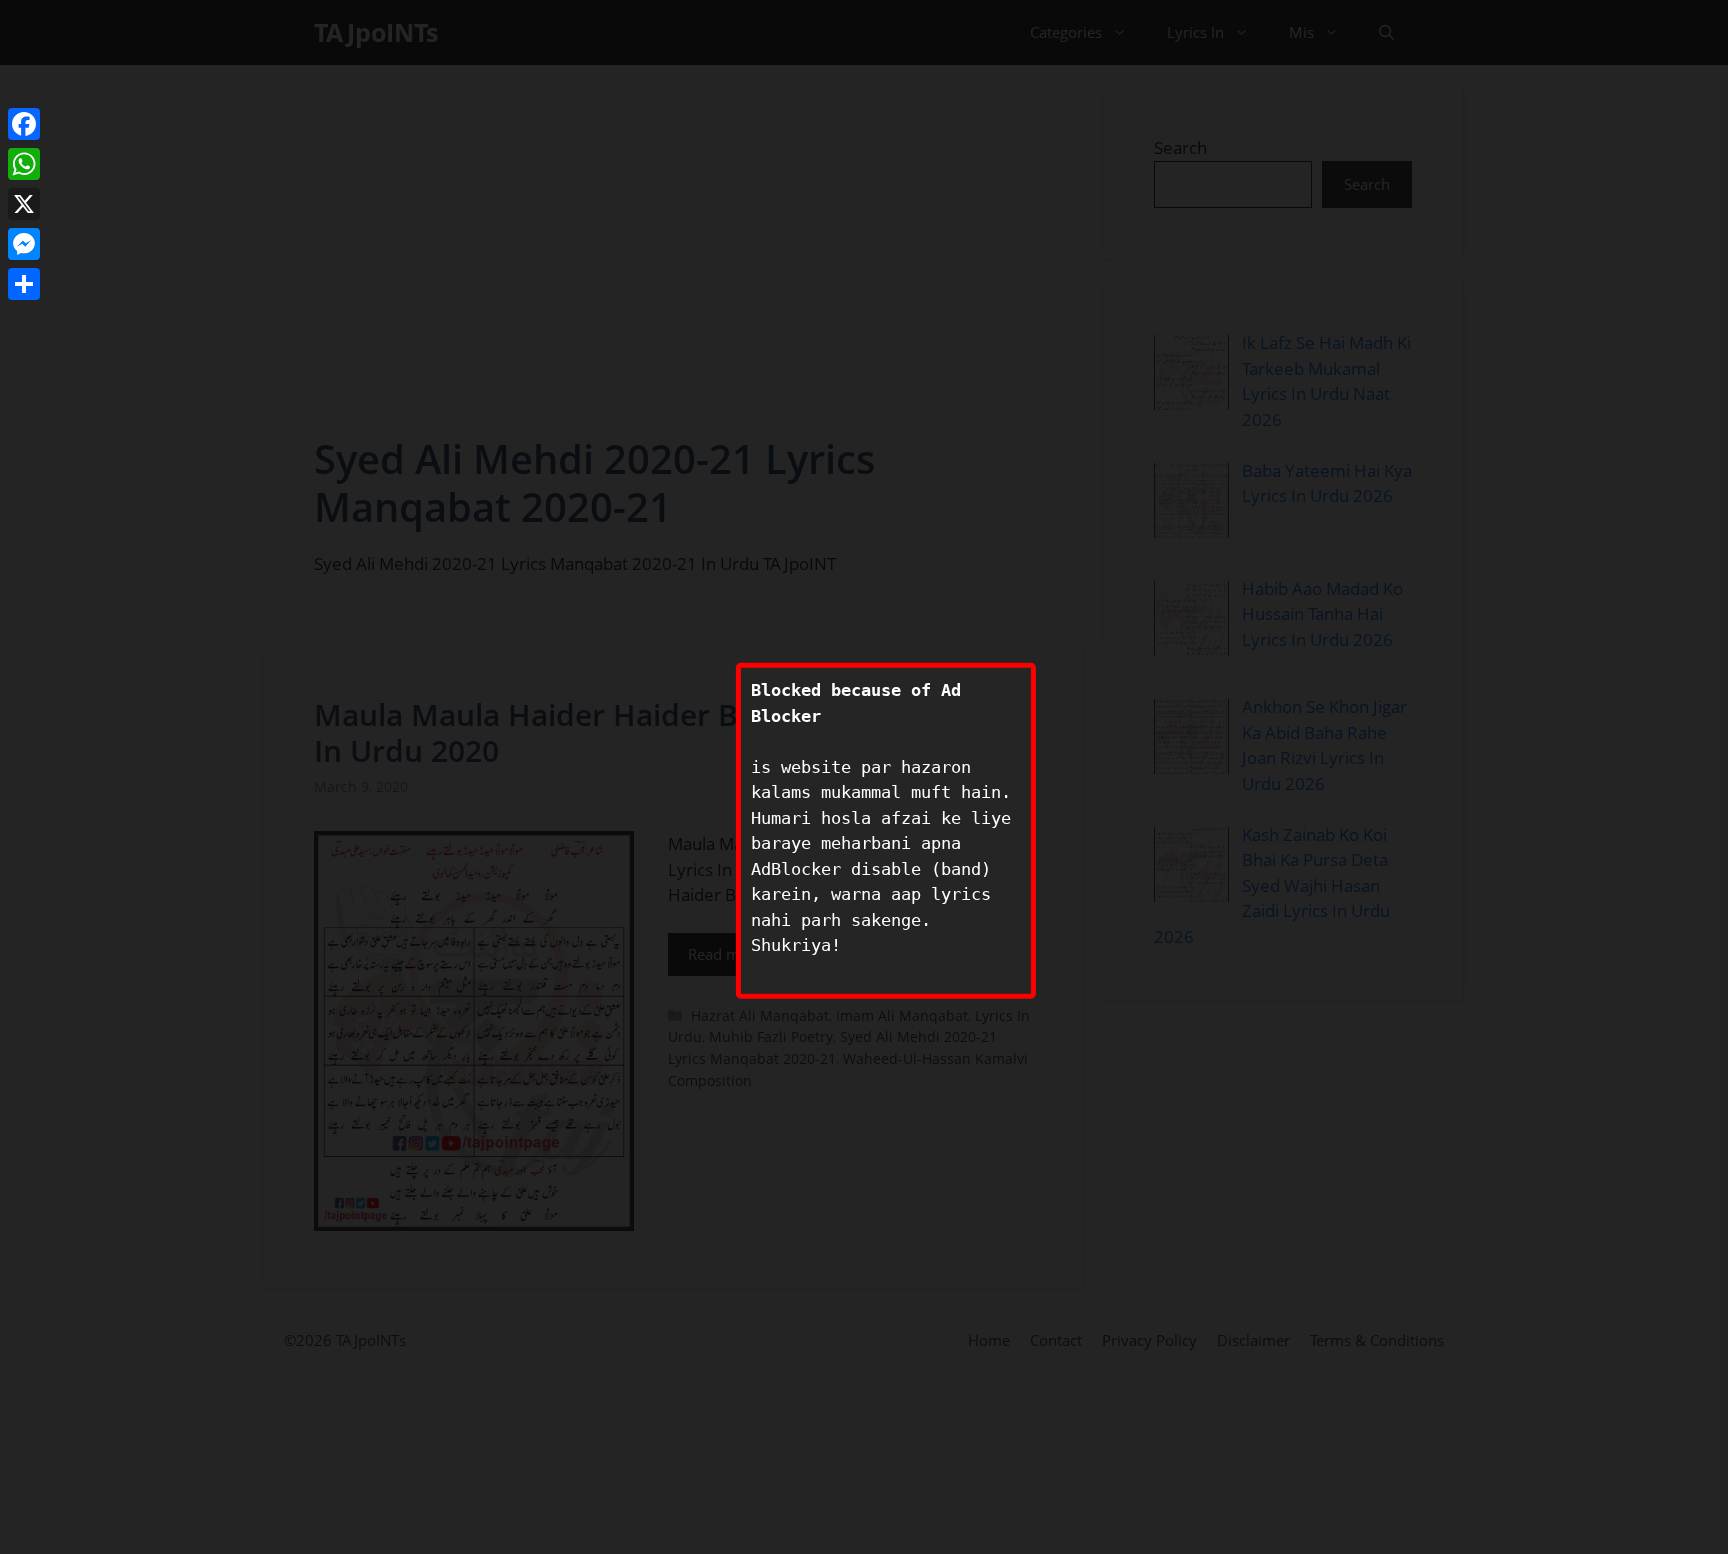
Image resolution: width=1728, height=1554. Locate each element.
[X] (24, 204)
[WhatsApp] (24, 164)
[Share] (24, 284)
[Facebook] (24, 124)
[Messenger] (24, 244)
